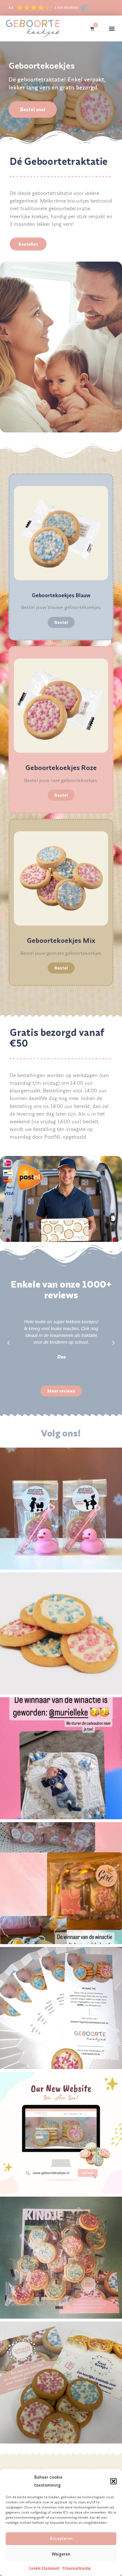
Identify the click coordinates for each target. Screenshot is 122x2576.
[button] (113, 2481)
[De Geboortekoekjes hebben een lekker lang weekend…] (61, 1633)
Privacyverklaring (76, 2568)
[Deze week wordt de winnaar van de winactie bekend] (61, 1883)
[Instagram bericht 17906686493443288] (61, 2258)
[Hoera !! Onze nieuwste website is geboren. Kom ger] (61, 2133)
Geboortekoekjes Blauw (61, 595)
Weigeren (61, 2554)
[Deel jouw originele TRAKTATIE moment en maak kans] (61, 2008)
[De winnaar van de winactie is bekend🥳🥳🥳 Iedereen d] (61, 1758)
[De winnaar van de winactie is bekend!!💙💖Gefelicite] (61, 1509)
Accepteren (61, 2538)
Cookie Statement (44, 2568)
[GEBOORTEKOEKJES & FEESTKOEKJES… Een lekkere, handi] (61, 2382)
